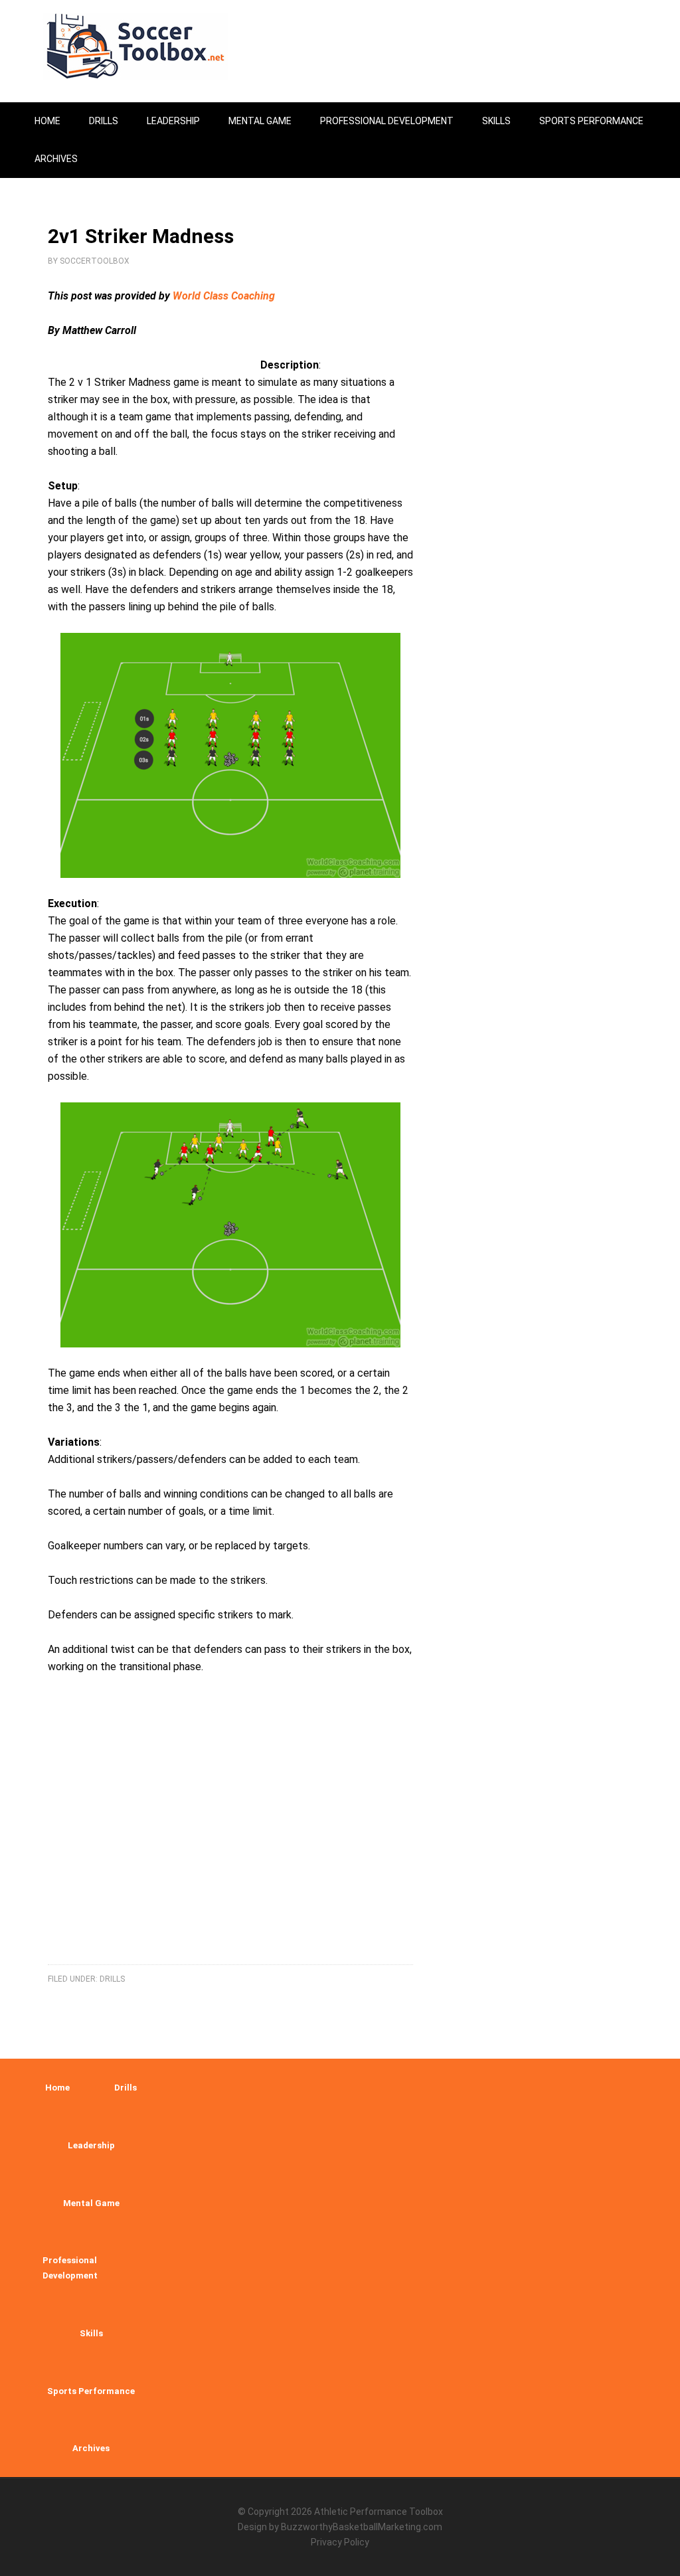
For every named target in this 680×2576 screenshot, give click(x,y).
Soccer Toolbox (147, 46)
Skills (91, 2333)
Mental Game (91, 2203)
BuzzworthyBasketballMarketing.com (362, 2527)
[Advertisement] (230, 1836)
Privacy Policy (340, 2542)
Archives (91, 2448)
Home (57, 2088)
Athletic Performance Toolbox (379, 2512)
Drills (112, 1979)
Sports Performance (91, 2391)
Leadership (91, 2145)
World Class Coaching (224, 296)
